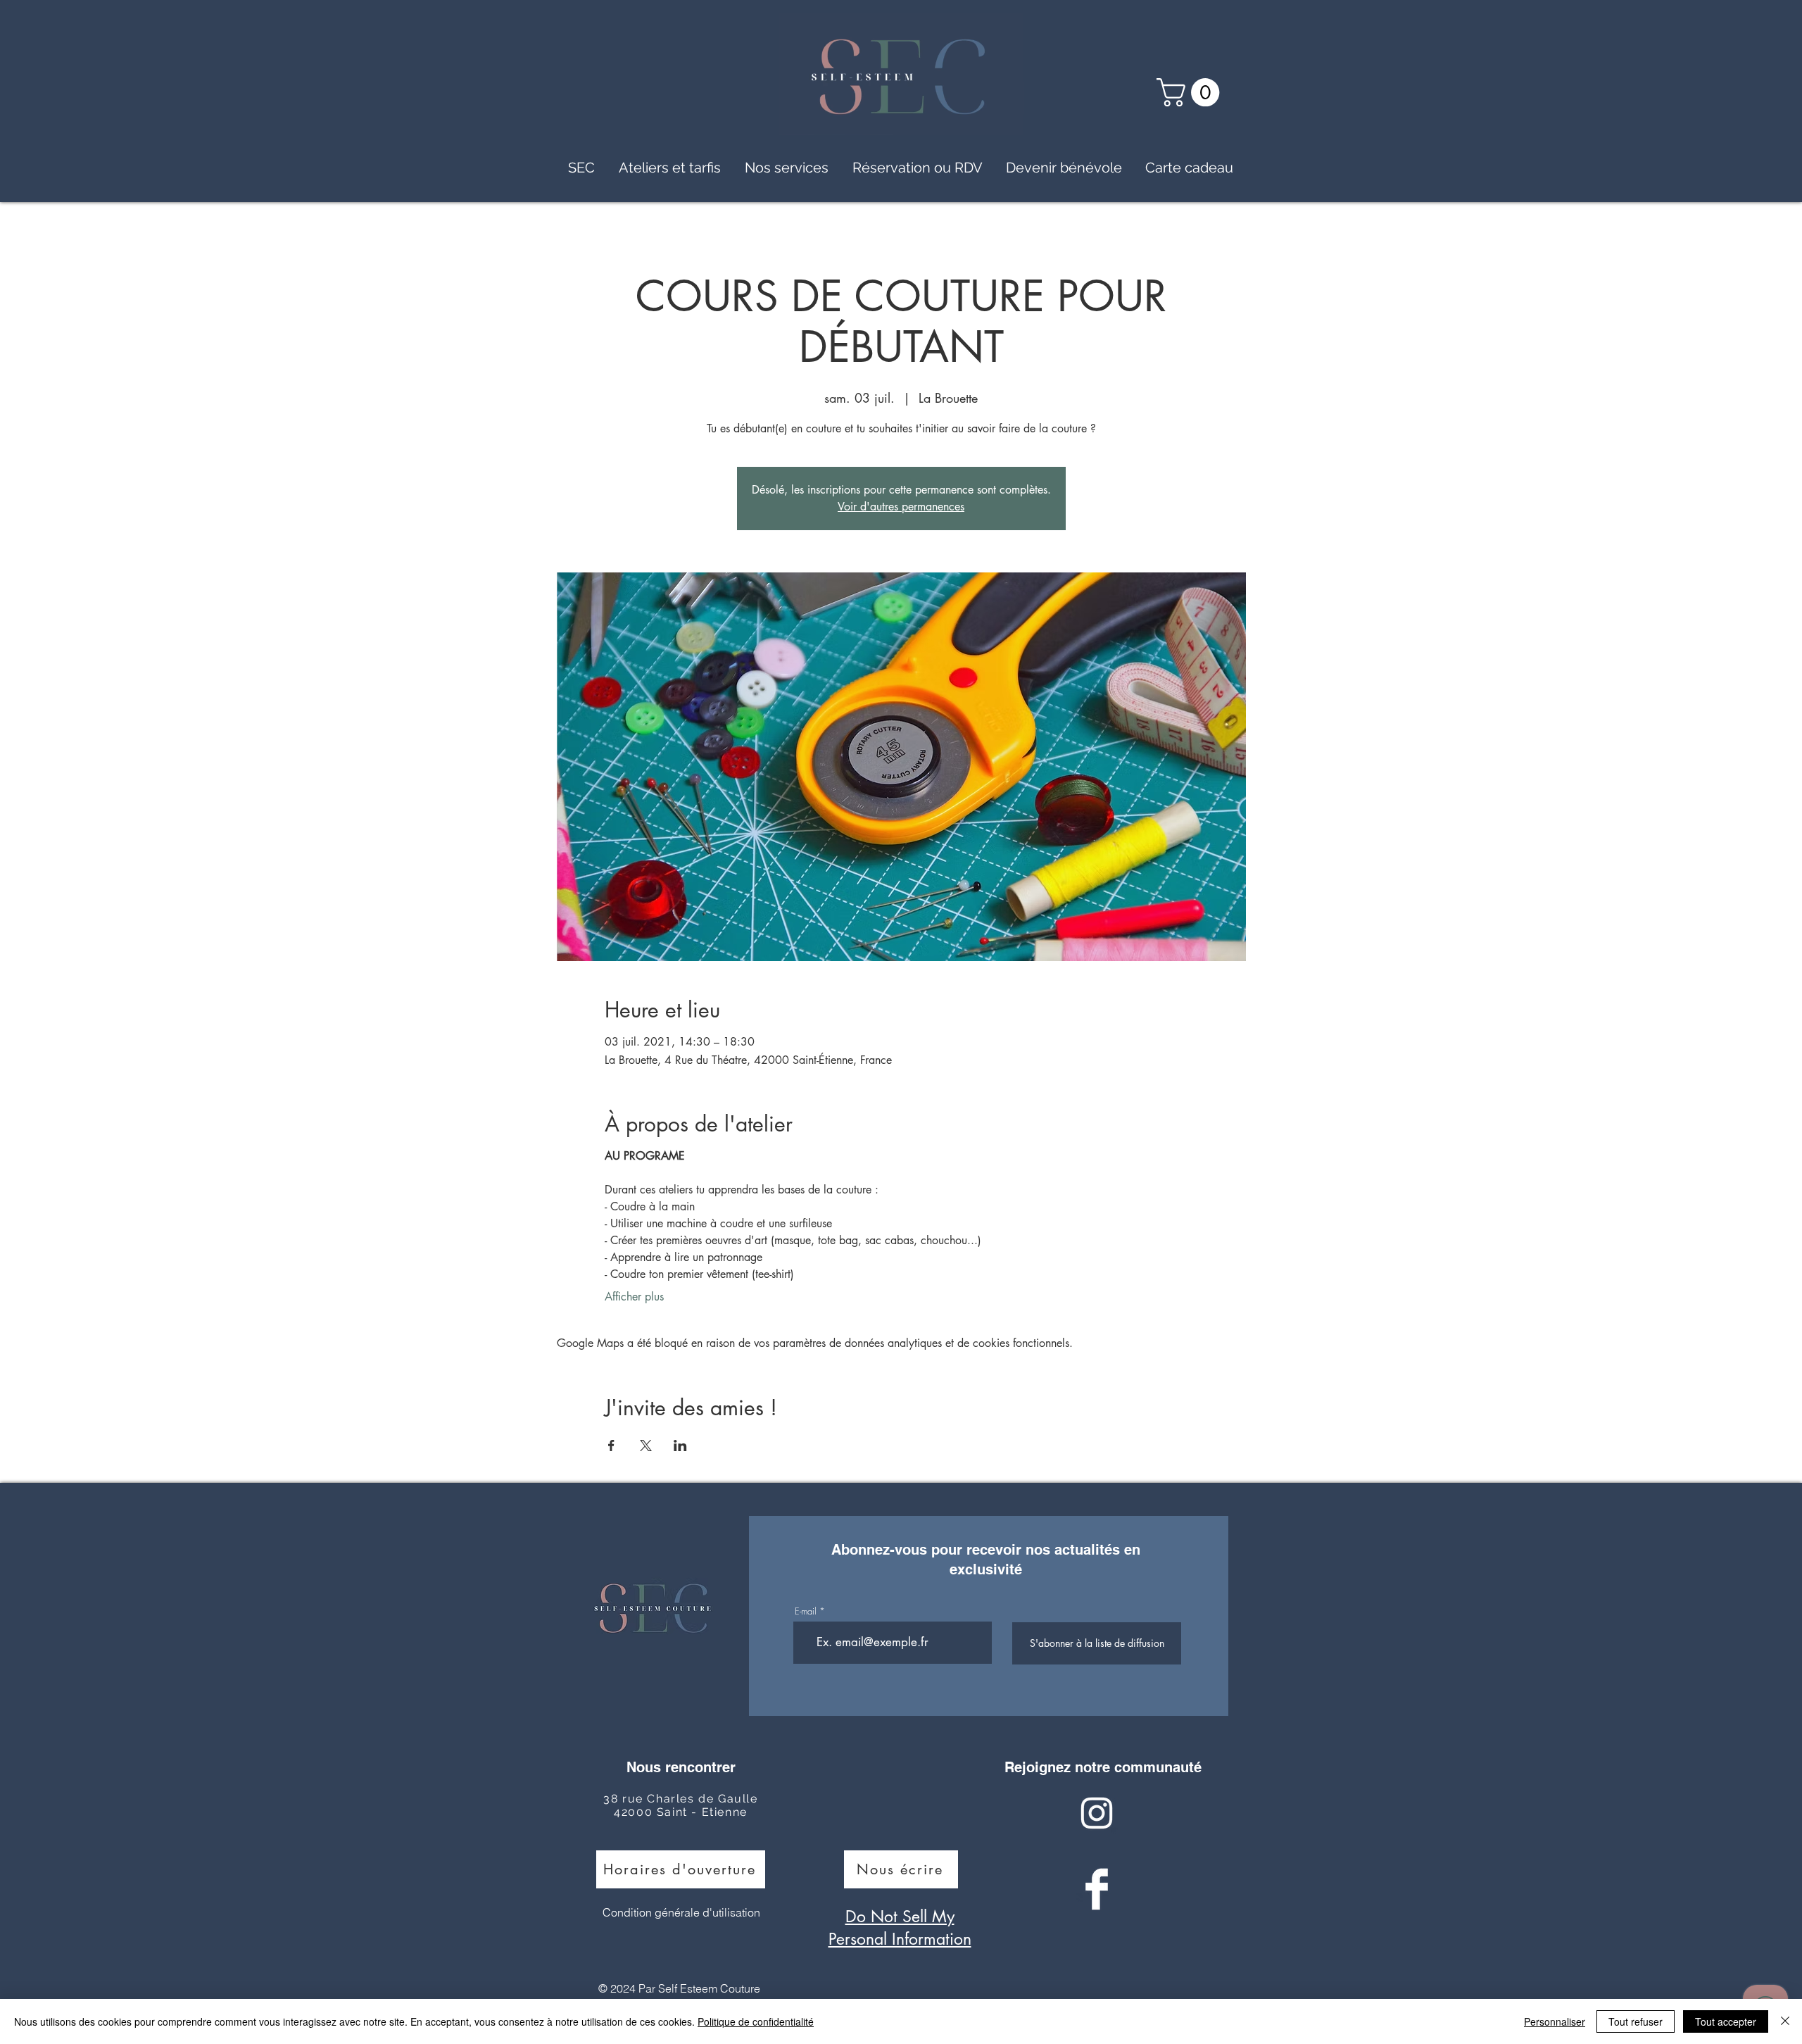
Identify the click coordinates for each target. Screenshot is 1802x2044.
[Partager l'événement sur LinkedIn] (680, 1446)
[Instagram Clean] (1097, 1813)
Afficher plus (634, 1297)
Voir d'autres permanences (901, 507)
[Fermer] (1785, 2021)
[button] (1191, 92)
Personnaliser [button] (1555, 2021)
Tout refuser (1636, 2021)
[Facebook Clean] (1097, 1889)
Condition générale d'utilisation (681, 1912)
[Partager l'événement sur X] (646, 1446)
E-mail (806, 1611)
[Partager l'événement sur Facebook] (611, 1446)
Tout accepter (1726, 2021)
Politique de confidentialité (756, 2021)
